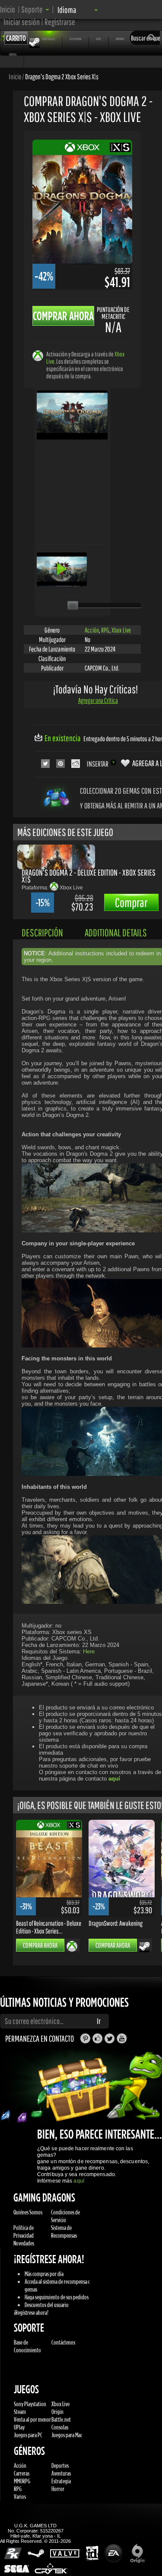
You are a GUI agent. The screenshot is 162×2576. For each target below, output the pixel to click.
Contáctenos (63, 2342)
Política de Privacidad (24, 2231)
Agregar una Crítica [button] (98, 700)
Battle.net (61, 2419)
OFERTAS (13, 54)
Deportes (60, 2465)
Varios (20, 2496)
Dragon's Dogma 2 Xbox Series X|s (62, 76)
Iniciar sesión (22, 22)
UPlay (19, 2427)
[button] (35, 9)
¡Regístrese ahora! (31, 2312)
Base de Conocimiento (27, 2346)
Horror (58, 2489)
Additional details (116, 932)
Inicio (8, 9)
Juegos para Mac (67, 2435)
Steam (20, 2412)
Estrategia (61, 2481)
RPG (105, 630)
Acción (92, 630)
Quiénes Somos (28, 2212)
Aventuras (61, 2473)
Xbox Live (121, 630)
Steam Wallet (48, 39)
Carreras (22, 2473)
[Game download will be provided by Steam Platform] (145, 1946)
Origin (57, 2412)
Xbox (98, 39)
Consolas (60, 2427)
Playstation (75, 39)
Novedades (24, 2243)
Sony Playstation (30, 2404)
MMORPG (22, 2481)
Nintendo (120, 39)
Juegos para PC (28, 2435)
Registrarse (60, 22)
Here (89, 1651)
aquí (79, 2181)
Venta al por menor (32, 2419)
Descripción (42, 932)
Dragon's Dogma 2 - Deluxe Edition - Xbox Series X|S (89, 876)
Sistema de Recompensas (64, 2231)
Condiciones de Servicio (65, 2216)
